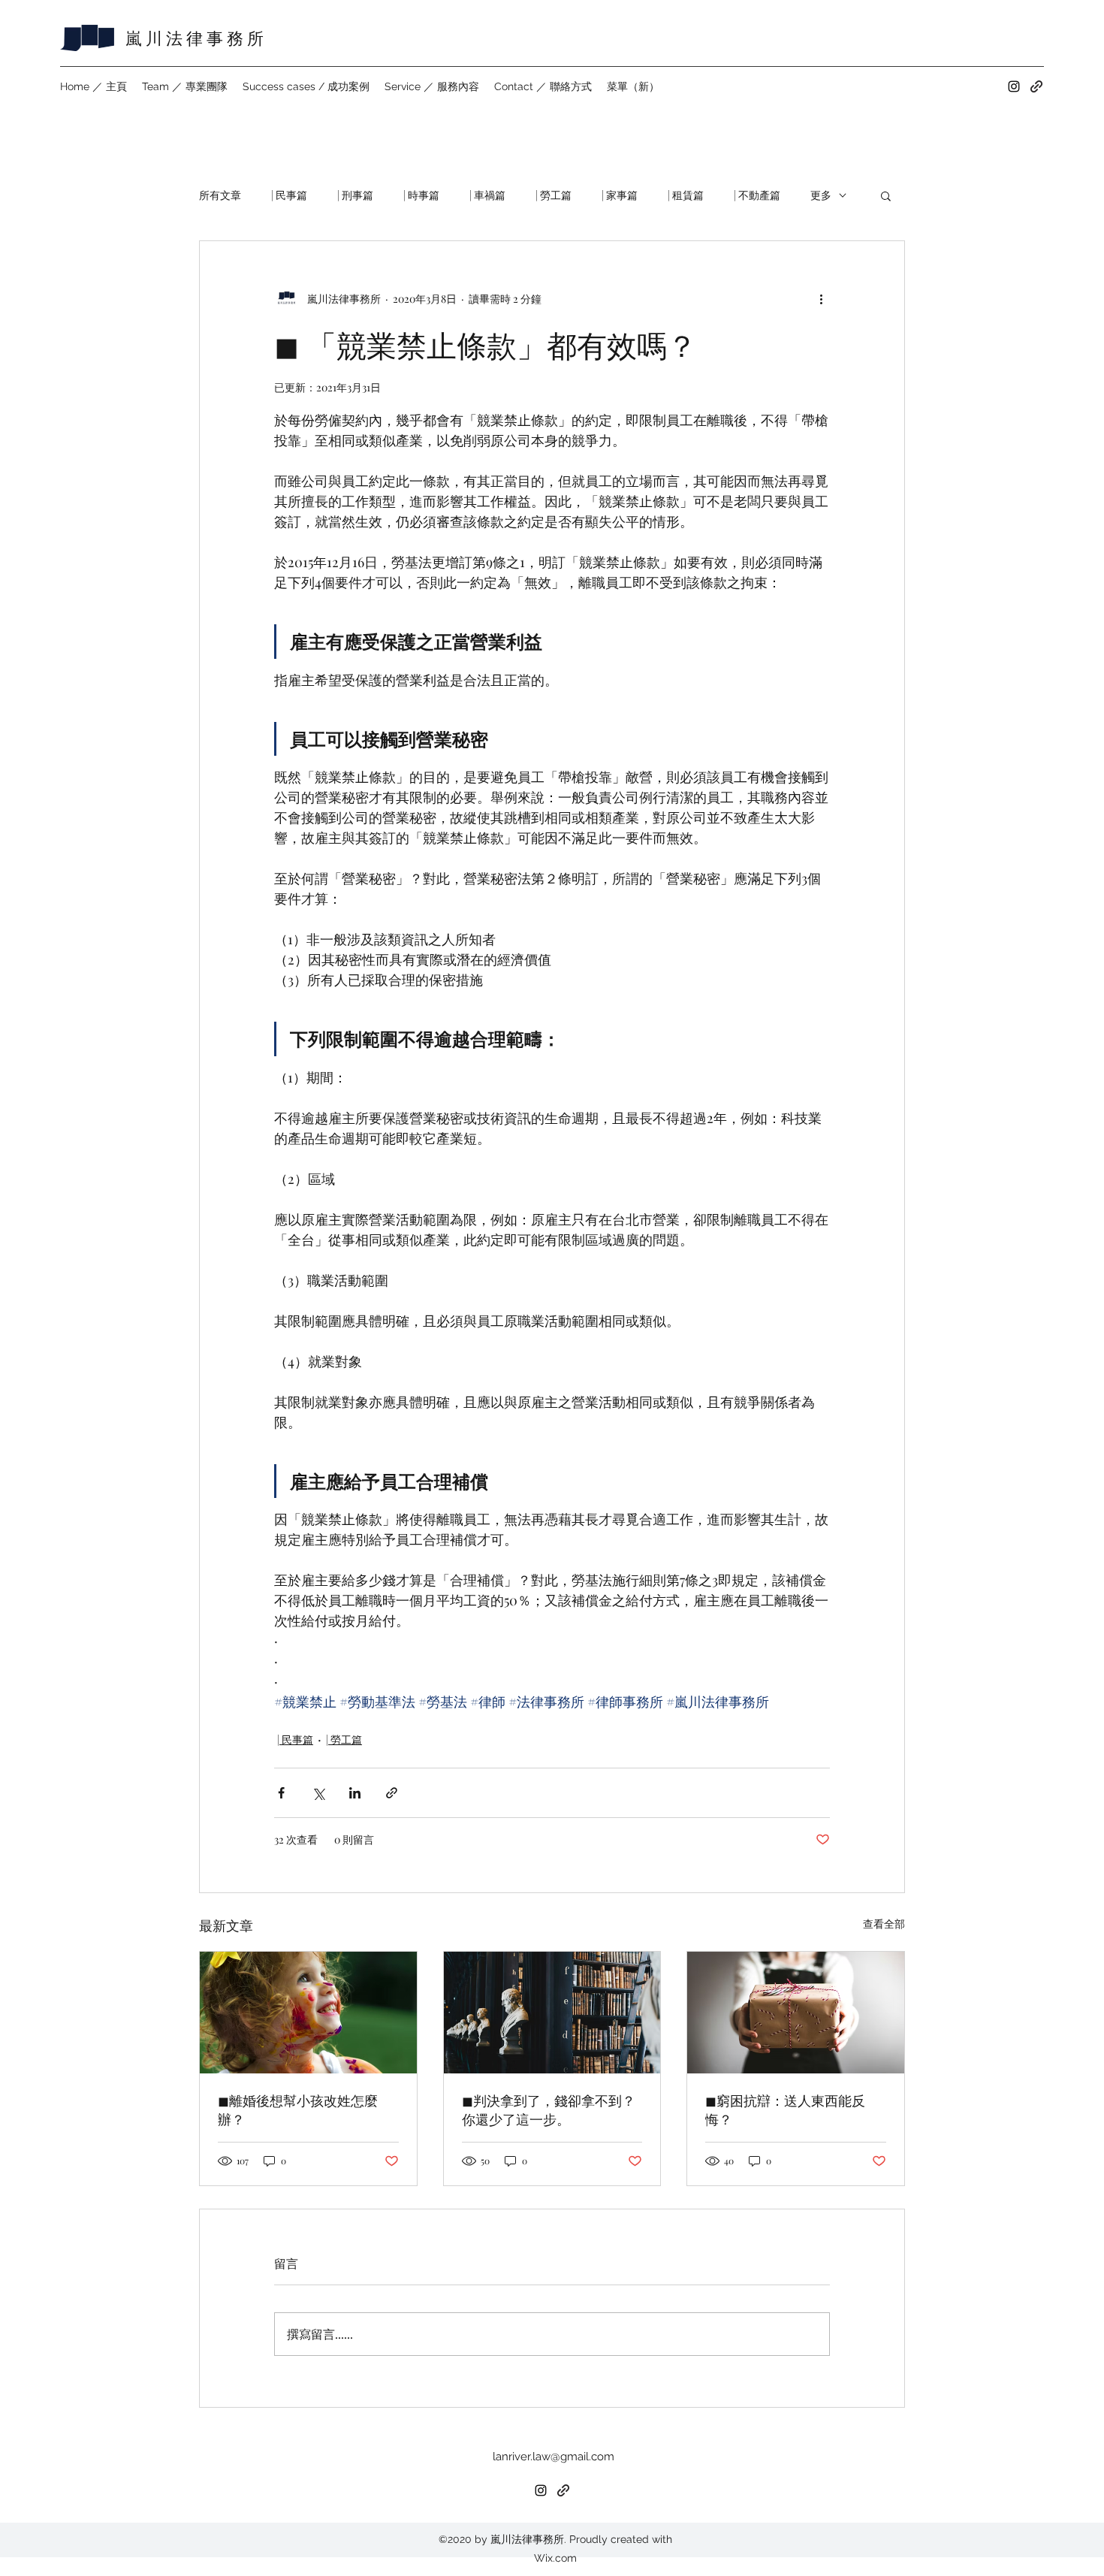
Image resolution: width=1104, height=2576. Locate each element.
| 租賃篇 (686, 195)
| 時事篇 (421, 195)
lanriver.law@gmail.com (554, 2457)
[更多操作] (821, 298)
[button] (886, 195)
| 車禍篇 (487, 195)
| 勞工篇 (554, 195)
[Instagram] (1014, 86)
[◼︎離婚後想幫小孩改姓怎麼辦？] (308, 2013)
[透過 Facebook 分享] (281, 1793)
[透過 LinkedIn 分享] (355, 1793)
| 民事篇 (289, 195)
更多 (821, 195)
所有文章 (220, 195)
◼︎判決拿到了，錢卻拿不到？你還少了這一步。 (549, 2110)
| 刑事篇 (355, 195)
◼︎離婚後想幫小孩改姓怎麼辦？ (298, 2110)
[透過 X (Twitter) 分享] (318, 1793)
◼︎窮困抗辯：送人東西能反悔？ (785, 2110)
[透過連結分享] (392, 1793)
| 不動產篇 (757, 195)
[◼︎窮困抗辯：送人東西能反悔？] (796, 2013)
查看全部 (884, 1924)
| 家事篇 (620, 195)
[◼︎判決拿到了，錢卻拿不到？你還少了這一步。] (552, 2013)
